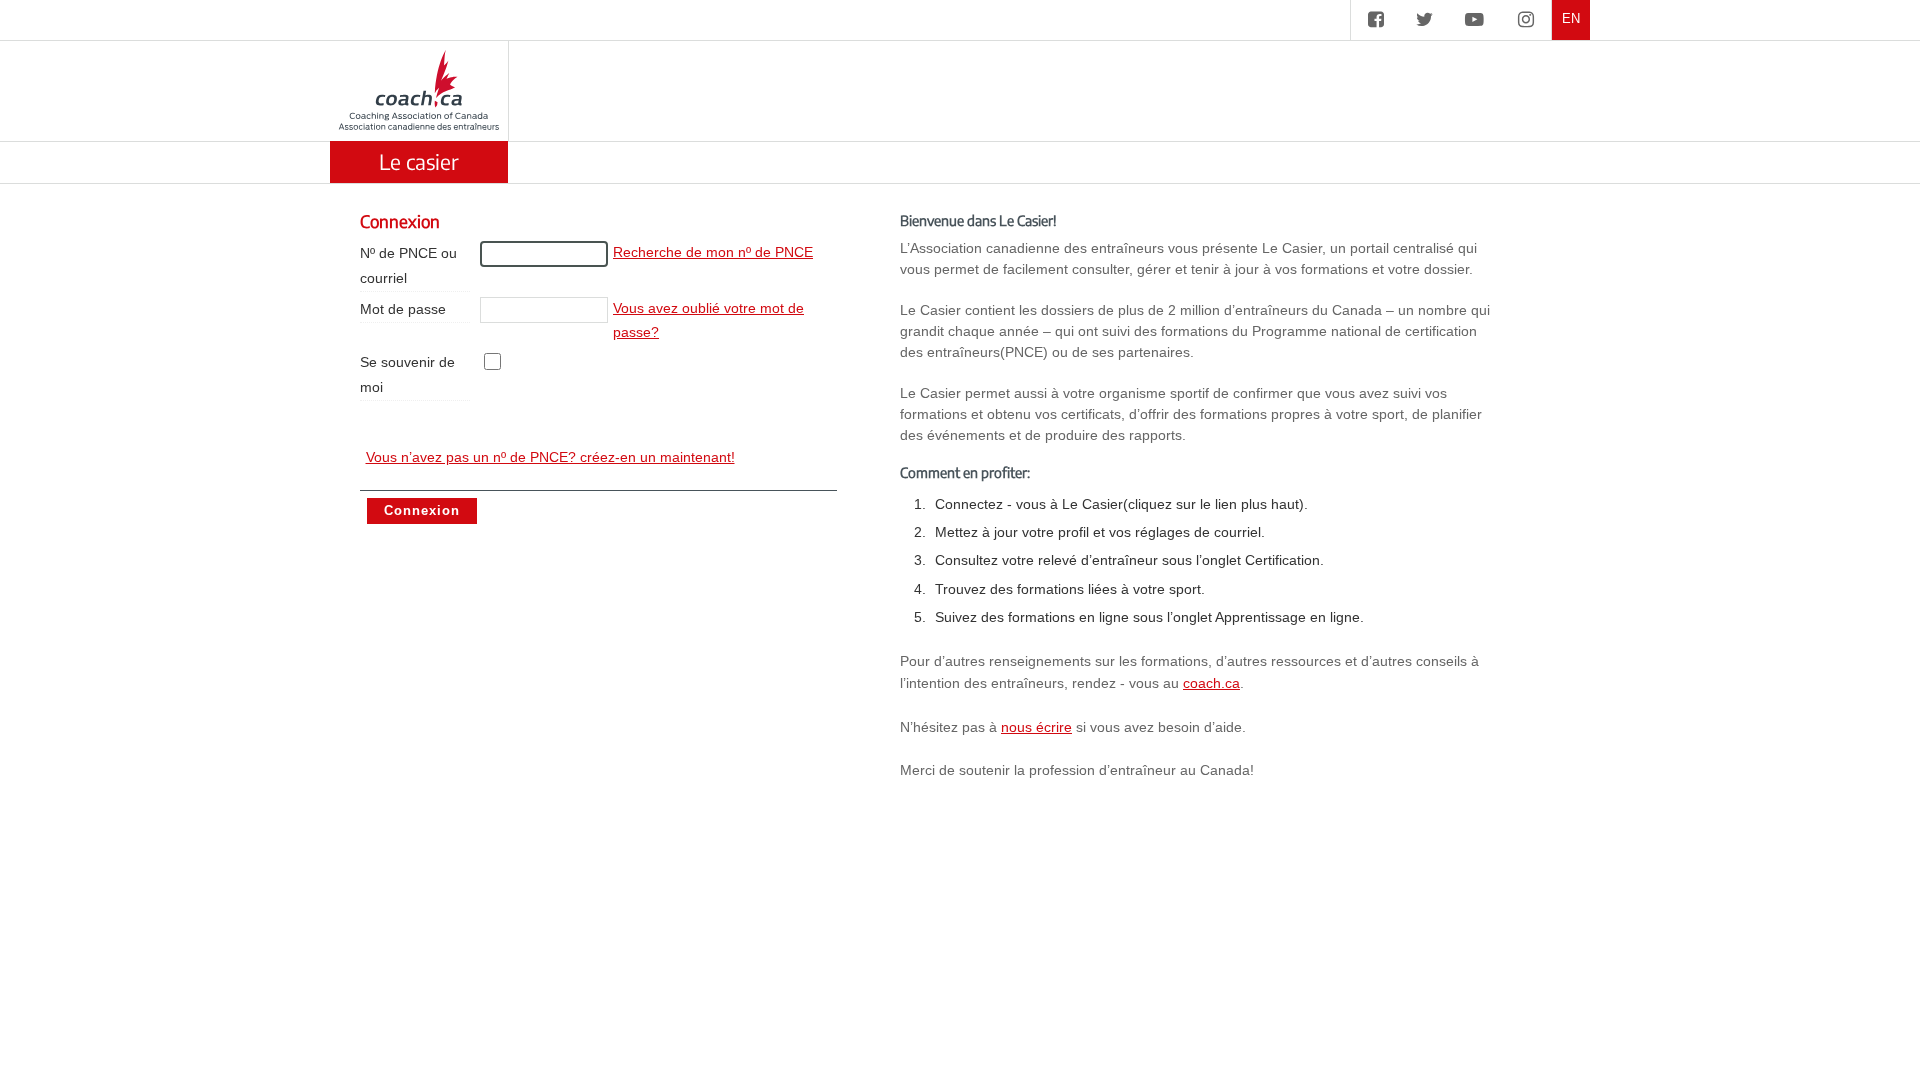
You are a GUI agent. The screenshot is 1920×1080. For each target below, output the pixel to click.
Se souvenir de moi (407, 374)
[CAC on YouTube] (1474, 20)
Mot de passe (403, 309)
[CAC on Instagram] (1526, 20)
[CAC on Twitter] (1424, 20)
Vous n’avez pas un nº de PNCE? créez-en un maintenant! (550, 457)
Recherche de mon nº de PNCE (713, 252)
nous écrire (1036, 727)
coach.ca (1211, 683)
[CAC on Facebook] (1376, 20)
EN (1571, 19)
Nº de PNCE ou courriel (408, 265)
